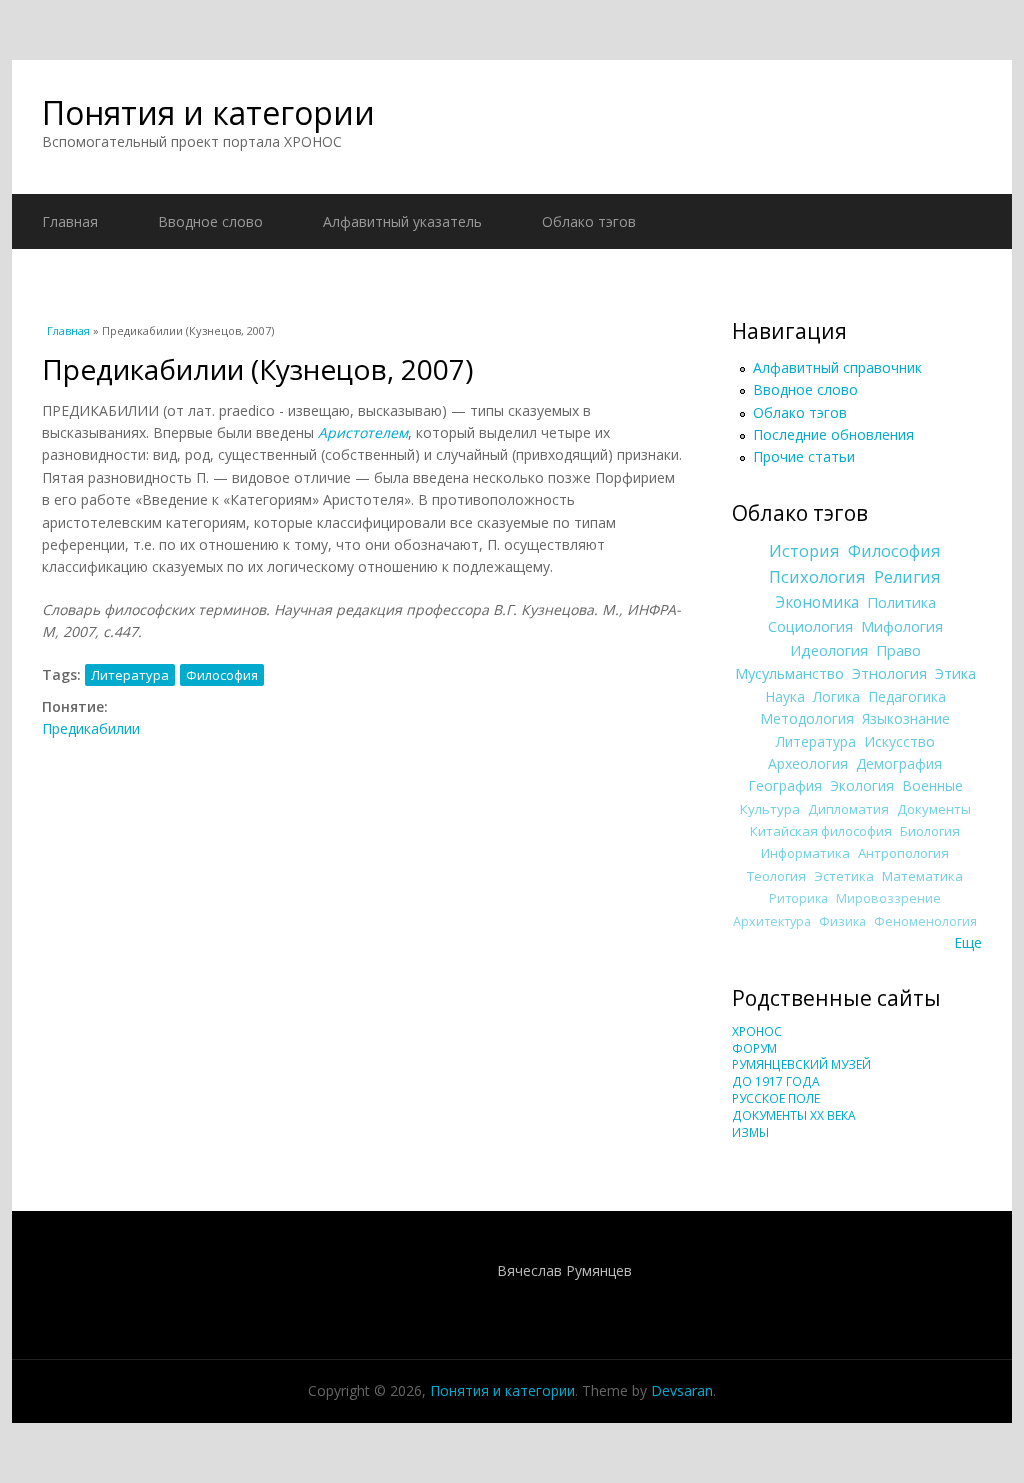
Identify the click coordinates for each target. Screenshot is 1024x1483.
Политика (901, 602)
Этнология (889, 673)
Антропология (903, 853)
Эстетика (844, 876)
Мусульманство (789, 673)
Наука (785, 696)
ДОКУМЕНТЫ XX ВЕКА (794, 1115)
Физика (842, 921)
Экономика (817, 602)
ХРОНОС (757, 1031)
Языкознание (906, 718)
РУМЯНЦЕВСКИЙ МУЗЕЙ (801, 1064)
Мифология (902, 626)
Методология (807, 718)
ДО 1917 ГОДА (776, 1081)
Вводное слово (210, 221)
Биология (930, 831)
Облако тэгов (589, 221)
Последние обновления (833, 434)
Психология (817, 577)
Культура (770, 809)
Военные (932, 785)
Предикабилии (91, 728)
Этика (955, 673)
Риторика (798, 898)
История (804, 551)
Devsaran (682, 1390)
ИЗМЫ (750, 1132)
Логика (836, 696)
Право (898, 650)
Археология (808, 763)
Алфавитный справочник (837, 367)
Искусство (899, 741)
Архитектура (772, 921)
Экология (862, 785)
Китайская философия (821, 831)
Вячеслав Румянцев (564, 1270)
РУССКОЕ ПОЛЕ (776, 1098)
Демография (899, 763)
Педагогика (907, 696)
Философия (222, 675)
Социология (810, 626)
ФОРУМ (754, 1048)
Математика (922, 876)
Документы (934, 809)
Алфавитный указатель (402, 221)
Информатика (805, 853)
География (785, 785)
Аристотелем (363, 432)
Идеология (829, 650)
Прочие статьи (804, 456)
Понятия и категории (208, 112)
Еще (968, 942)
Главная (70, 221)
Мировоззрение (888, 898)
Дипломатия (848, 809)
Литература (130, 675)
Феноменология (925, 921)
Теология (776, 876)
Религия (907, 577)
